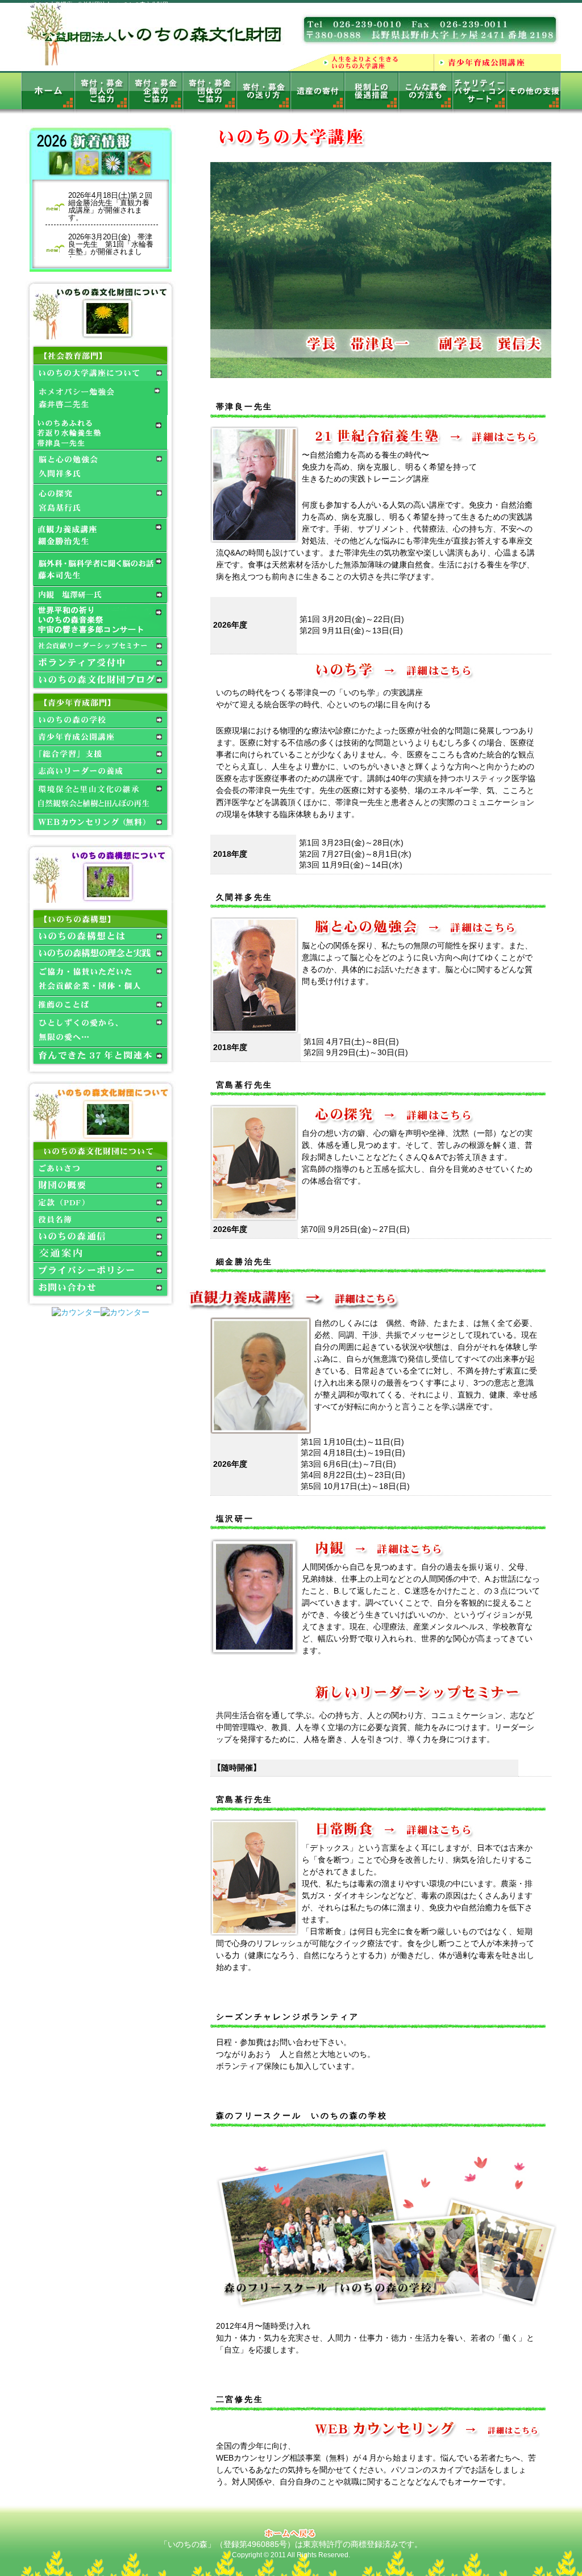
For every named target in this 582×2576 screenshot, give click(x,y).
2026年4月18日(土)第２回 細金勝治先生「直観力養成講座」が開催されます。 (113, 206)
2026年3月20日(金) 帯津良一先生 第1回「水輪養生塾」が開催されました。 (111, 248)
